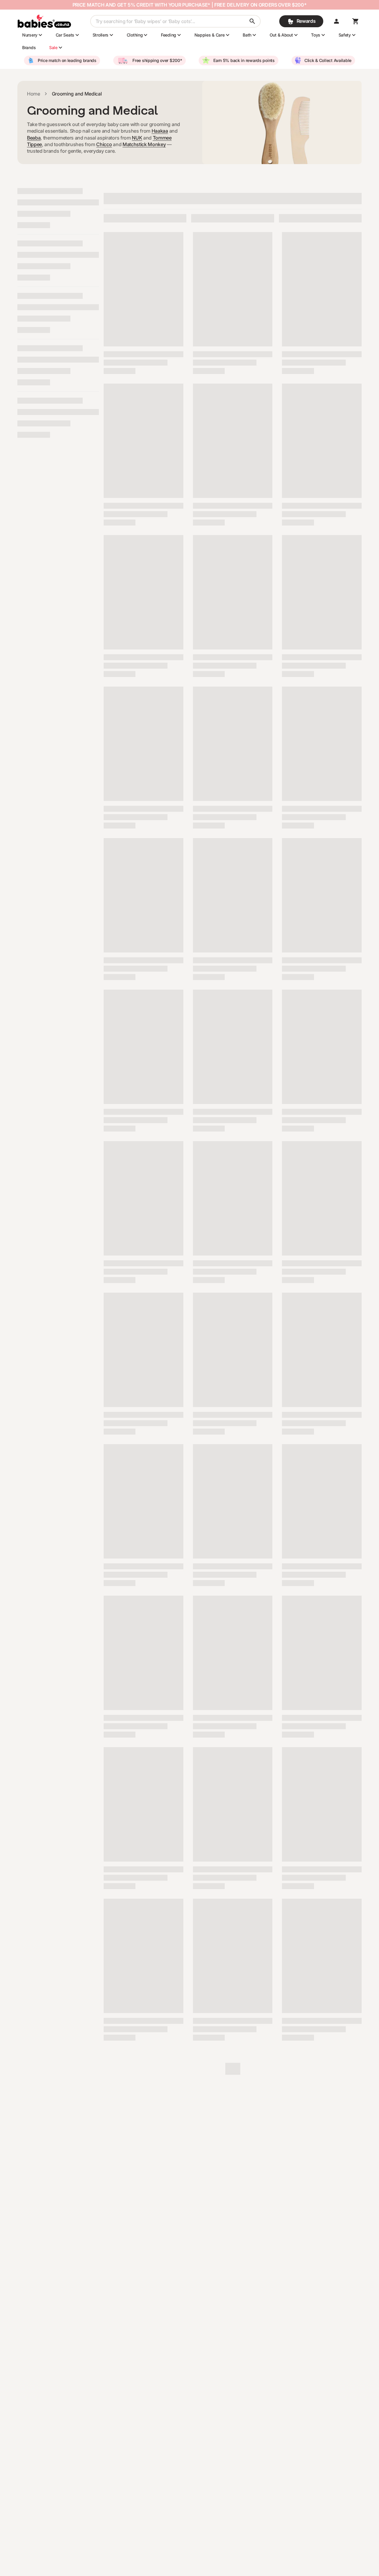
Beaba (34, 138)
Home (34, 94)
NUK (137, 138)
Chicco (104, 144)
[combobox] (175, 21)
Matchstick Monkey (144, 144)
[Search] (252, 21)
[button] (336, 21)
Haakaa (160, 131)
